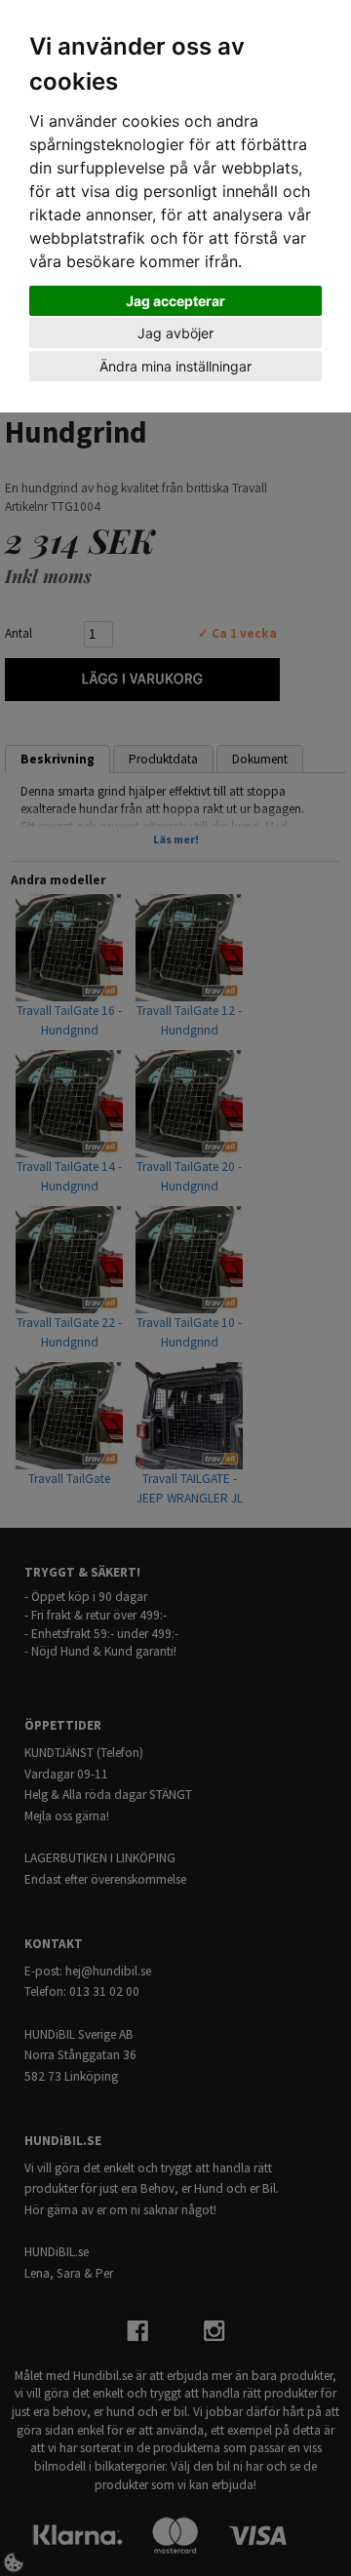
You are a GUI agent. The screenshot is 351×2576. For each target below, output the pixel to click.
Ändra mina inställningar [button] (175, 366)
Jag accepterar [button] (175, 301)
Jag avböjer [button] (175, 333)
